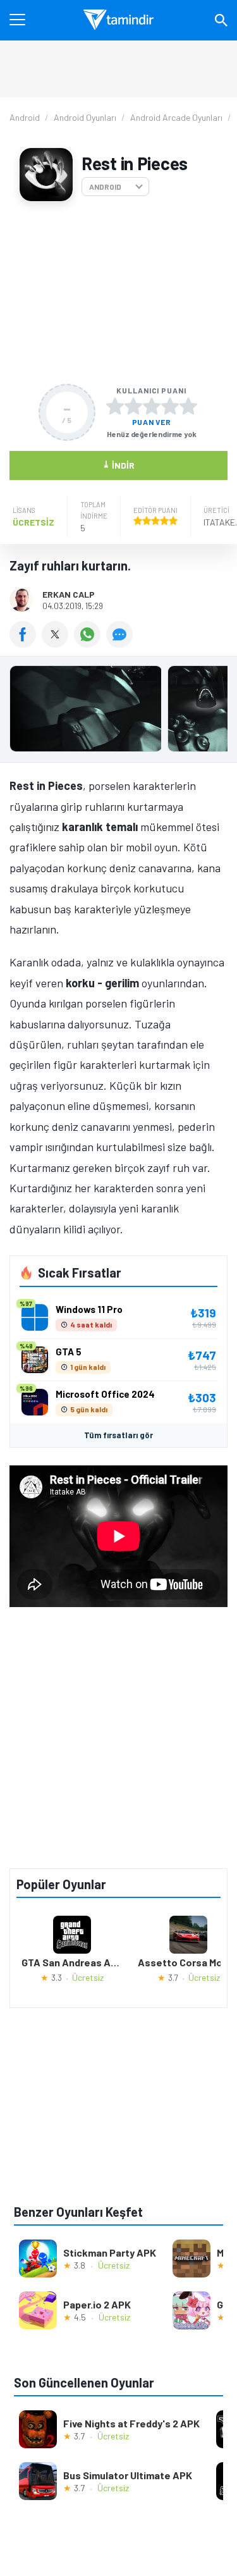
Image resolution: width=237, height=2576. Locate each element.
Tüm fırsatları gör (118, 1435)
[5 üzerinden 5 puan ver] (188, 406)
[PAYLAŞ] (26, 643)
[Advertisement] (118, 293)
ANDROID (105, 187)
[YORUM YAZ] (121, 643)
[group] (118, 712)
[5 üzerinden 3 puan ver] (152, 406)
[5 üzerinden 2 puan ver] (133, 406)
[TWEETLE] (58, 643)
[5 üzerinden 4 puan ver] (170, 406)
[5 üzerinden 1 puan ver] (115, 406)
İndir (118, 465)
